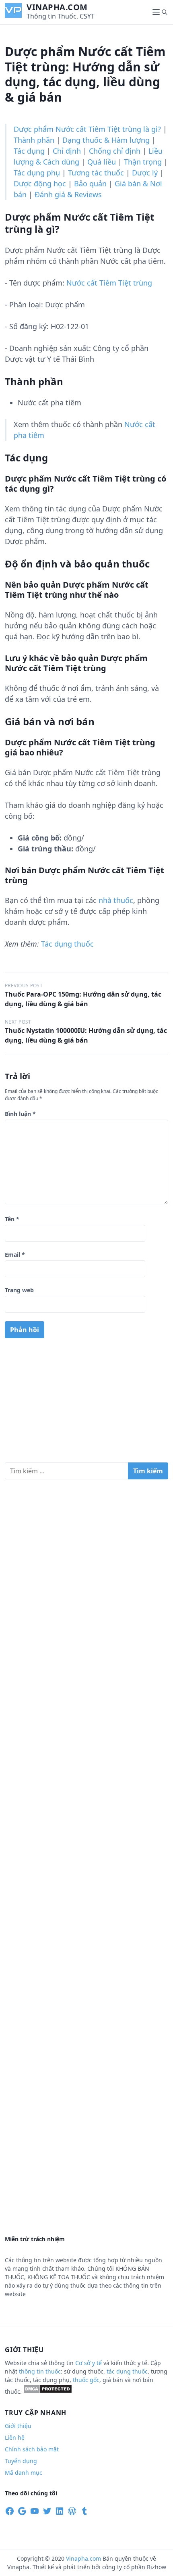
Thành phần (34, 140)
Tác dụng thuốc (67, 944)
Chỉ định (67, 151)
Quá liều (102, 162)
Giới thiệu (18, 2426)
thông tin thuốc (40, 2371)
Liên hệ (15, 2437)
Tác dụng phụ (37, 173)
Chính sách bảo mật (32, 2449)
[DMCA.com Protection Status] (48, 2391)
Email (15, 1255)
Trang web (19, 1290)
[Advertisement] (86, 1404)
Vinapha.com (57, 7)
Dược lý (145, 173)
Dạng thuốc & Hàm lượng (106, 140)
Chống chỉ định (115, 151)
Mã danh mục (24, 2473)
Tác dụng (29, 151)
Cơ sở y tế (89, 2363)
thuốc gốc (86, 2380)
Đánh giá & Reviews (68, 194)
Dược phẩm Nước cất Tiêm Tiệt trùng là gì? (87, 129)
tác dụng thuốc (127, 2371)
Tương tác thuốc (96, 173)
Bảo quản (90, 184)
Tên (12, 1219)
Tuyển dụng (21, 2461)
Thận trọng (143, 162)
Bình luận (20, 1114)
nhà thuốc (116, 900)
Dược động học (40, 184)
